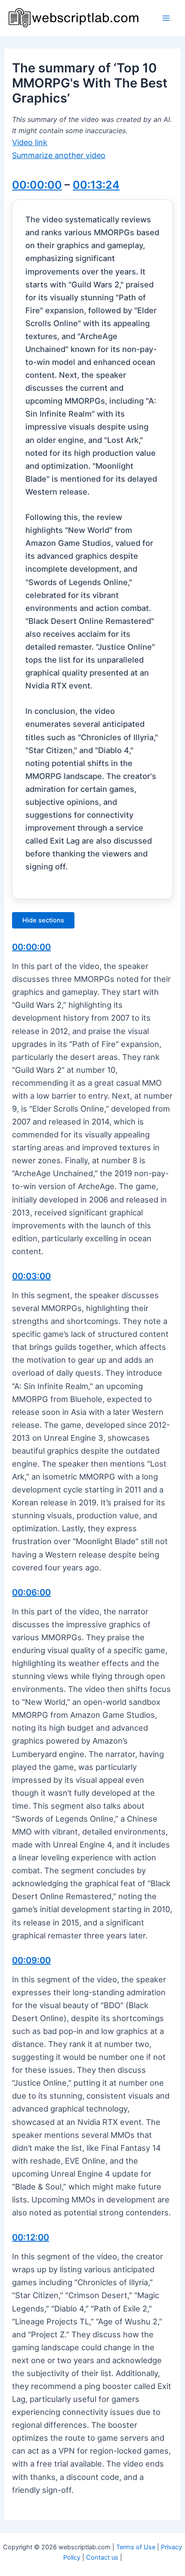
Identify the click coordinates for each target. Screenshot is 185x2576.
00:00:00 (37, 185)
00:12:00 (31, 2237)
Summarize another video (59, 155)
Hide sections (43, 920)
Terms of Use (136, 2547)
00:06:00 (31, 1592)
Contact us (102, 2557)
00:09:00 (31, 1960)
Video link (30, 142)
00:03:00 (31, 1276)
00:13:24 (96, 185)
